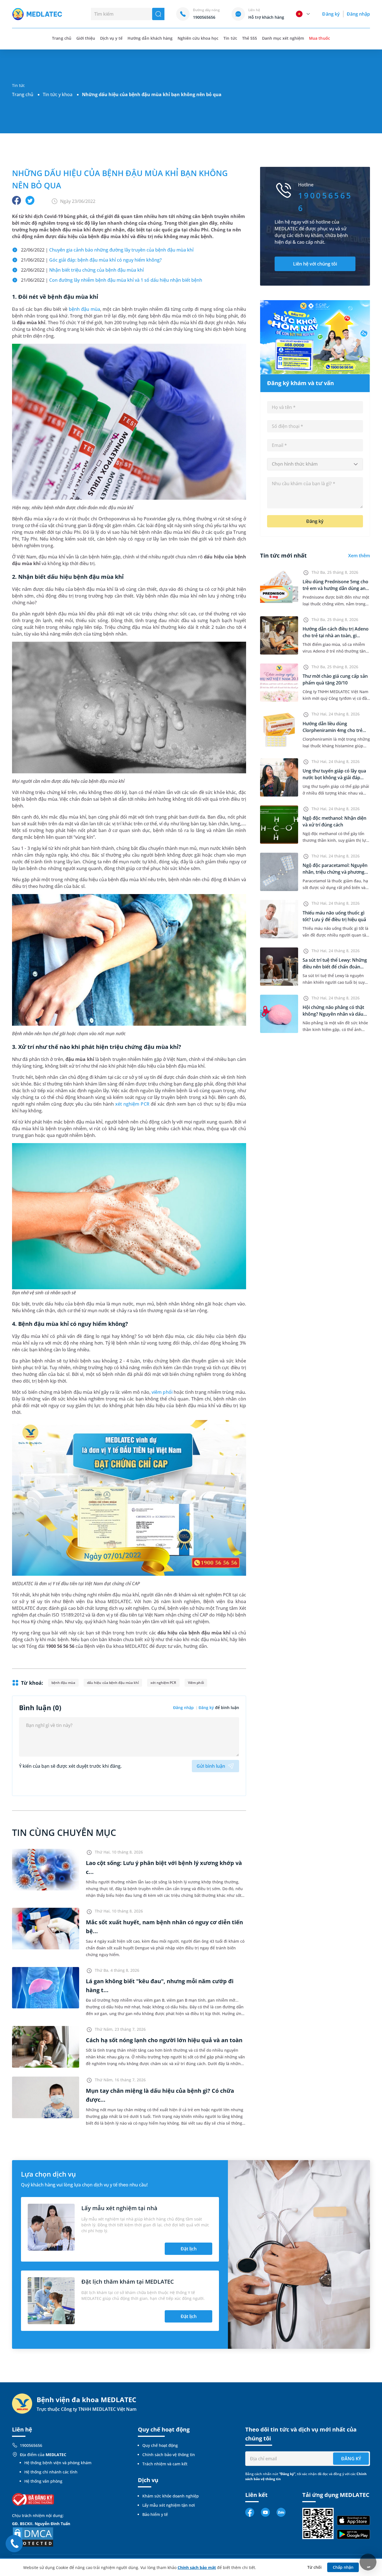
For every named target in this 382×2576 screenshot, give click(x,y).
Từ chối (314, 2567)
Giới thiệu (86, 38)
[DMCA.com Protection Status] (33, 2536)
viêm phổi (162, 1392)
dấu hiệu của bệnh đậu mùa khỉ (113, 1683)
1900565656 (31, 2445)
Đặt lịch (189, 2249)
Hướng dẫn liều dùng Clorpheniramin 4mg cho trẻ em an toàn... (333, 730)
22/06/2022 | (107, 250)
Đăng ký (331, 14)
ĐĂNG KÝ (351, 2459)
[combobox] (315, 464)
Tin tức (230, 38)
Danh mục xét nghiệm (283, 38)
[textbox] (315, 464)
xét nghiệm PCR (132, 1104)
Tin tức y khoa (58, 94)
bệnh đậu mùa (84, 309)
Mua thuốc (319, 38)
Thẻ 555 (250, 38)
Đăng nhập (358, 14)
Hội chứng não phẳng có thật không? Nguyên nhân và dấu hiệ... (333, 1014)
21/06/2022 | (91, 260)
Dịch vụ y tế (111, 38)
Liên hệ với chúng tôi (315, 264)
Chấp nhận (343, 2567)
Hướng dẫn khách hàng (150, 38)
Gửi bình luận (211, 1766)
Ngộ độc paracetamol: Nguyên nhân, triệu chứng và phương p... (335, 872)
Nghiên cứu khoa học (198, 38)
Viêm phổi (196, 1683)
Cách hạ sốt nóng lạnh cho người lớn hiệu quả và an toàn (164, 2040)
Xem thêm (359, 556)
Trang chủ (23, 94)
